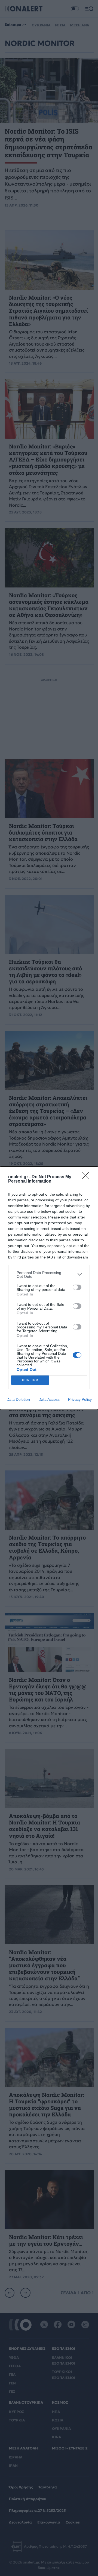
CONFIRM (30, 1380)
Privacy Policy (80, 1399)
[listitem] (49, 1275)
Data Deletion (18, 1399)
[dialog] (49, 1288)
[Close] (87, 1177)
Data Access (49, 1399)
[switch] (77, 1287)
